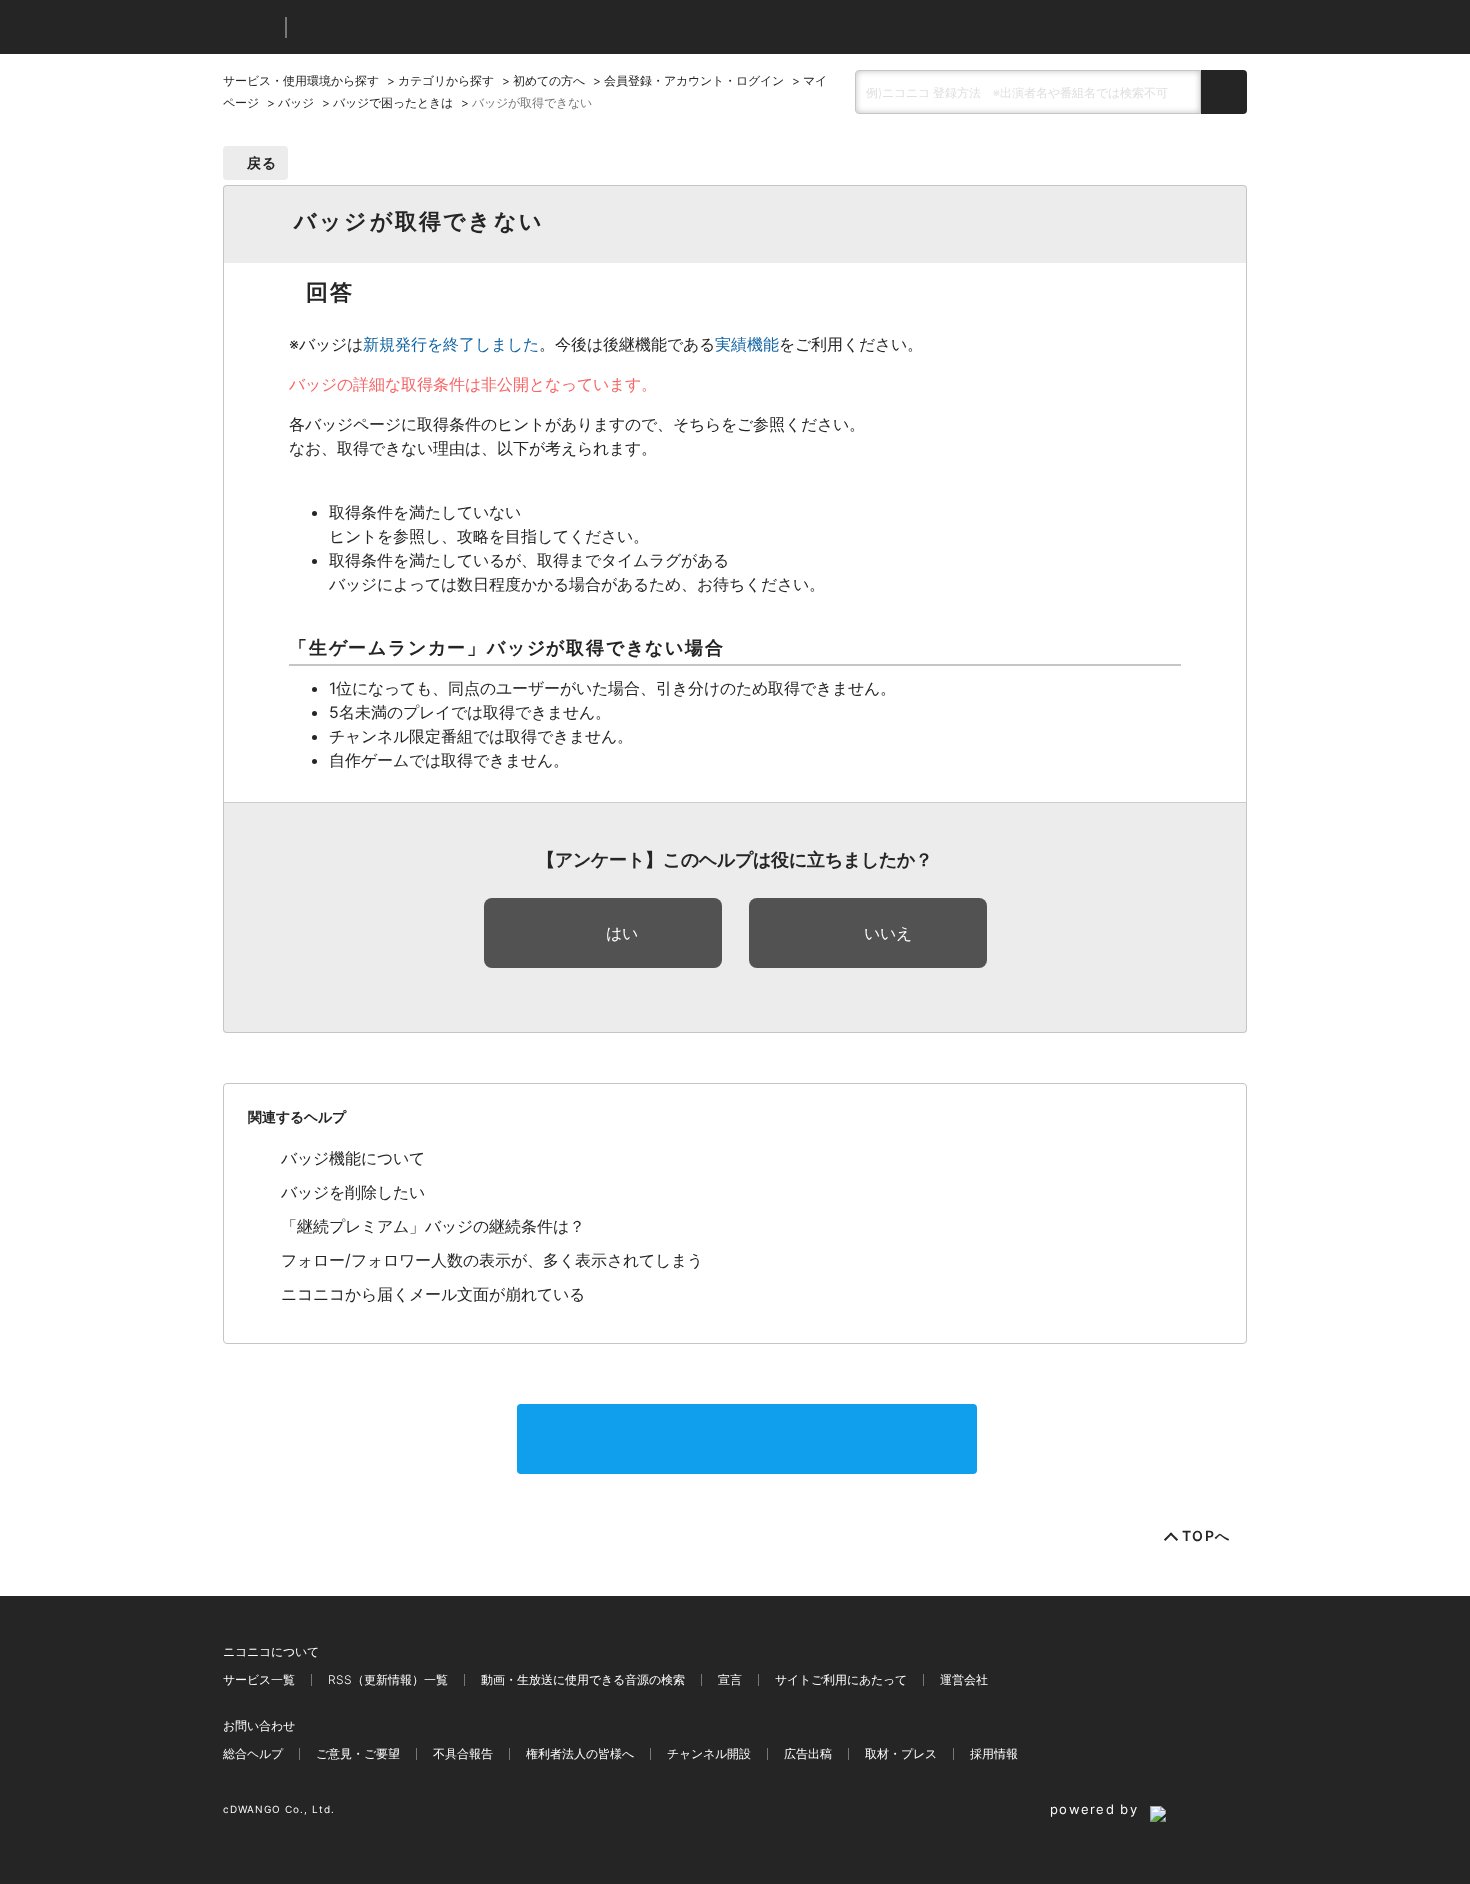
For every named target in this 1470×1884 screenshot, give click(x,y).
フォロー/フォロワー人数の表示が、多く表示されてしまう (492, 1260)
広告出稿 (808, 1753)
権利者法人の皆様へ (580, 1753)
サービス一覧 (259, 1679)
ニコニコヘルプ (407, 27)
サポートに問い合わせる (747, 1439)
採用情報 (994, 1753)
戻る (262, 162)
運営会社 (964, 1679)
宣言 (730, 1679)
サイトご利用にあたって (841, 1679)
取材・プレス (901, 1753)
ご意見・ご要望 (358, 1753)
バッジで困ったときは (393, 102)
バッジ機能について (353, 1158)
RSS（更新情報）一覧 (388, 1679)
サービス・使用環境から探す (301, 80)
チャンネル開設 (709, 1753)
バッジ (296, 102)
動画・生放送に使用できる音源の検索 (583, 1679)
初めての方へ (549, 80)
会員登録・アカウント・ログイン (694, 80)
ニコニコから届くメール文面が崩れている (433, 1294)
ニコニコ (250, 27)
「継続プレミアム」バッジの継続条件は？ (433, 1226)
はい (622, 933)
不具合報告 (463, 1753)
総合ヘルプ (253, 1753)
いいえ (888, 933)
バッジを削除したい (353, 1192)
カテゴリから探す (446, 80)
